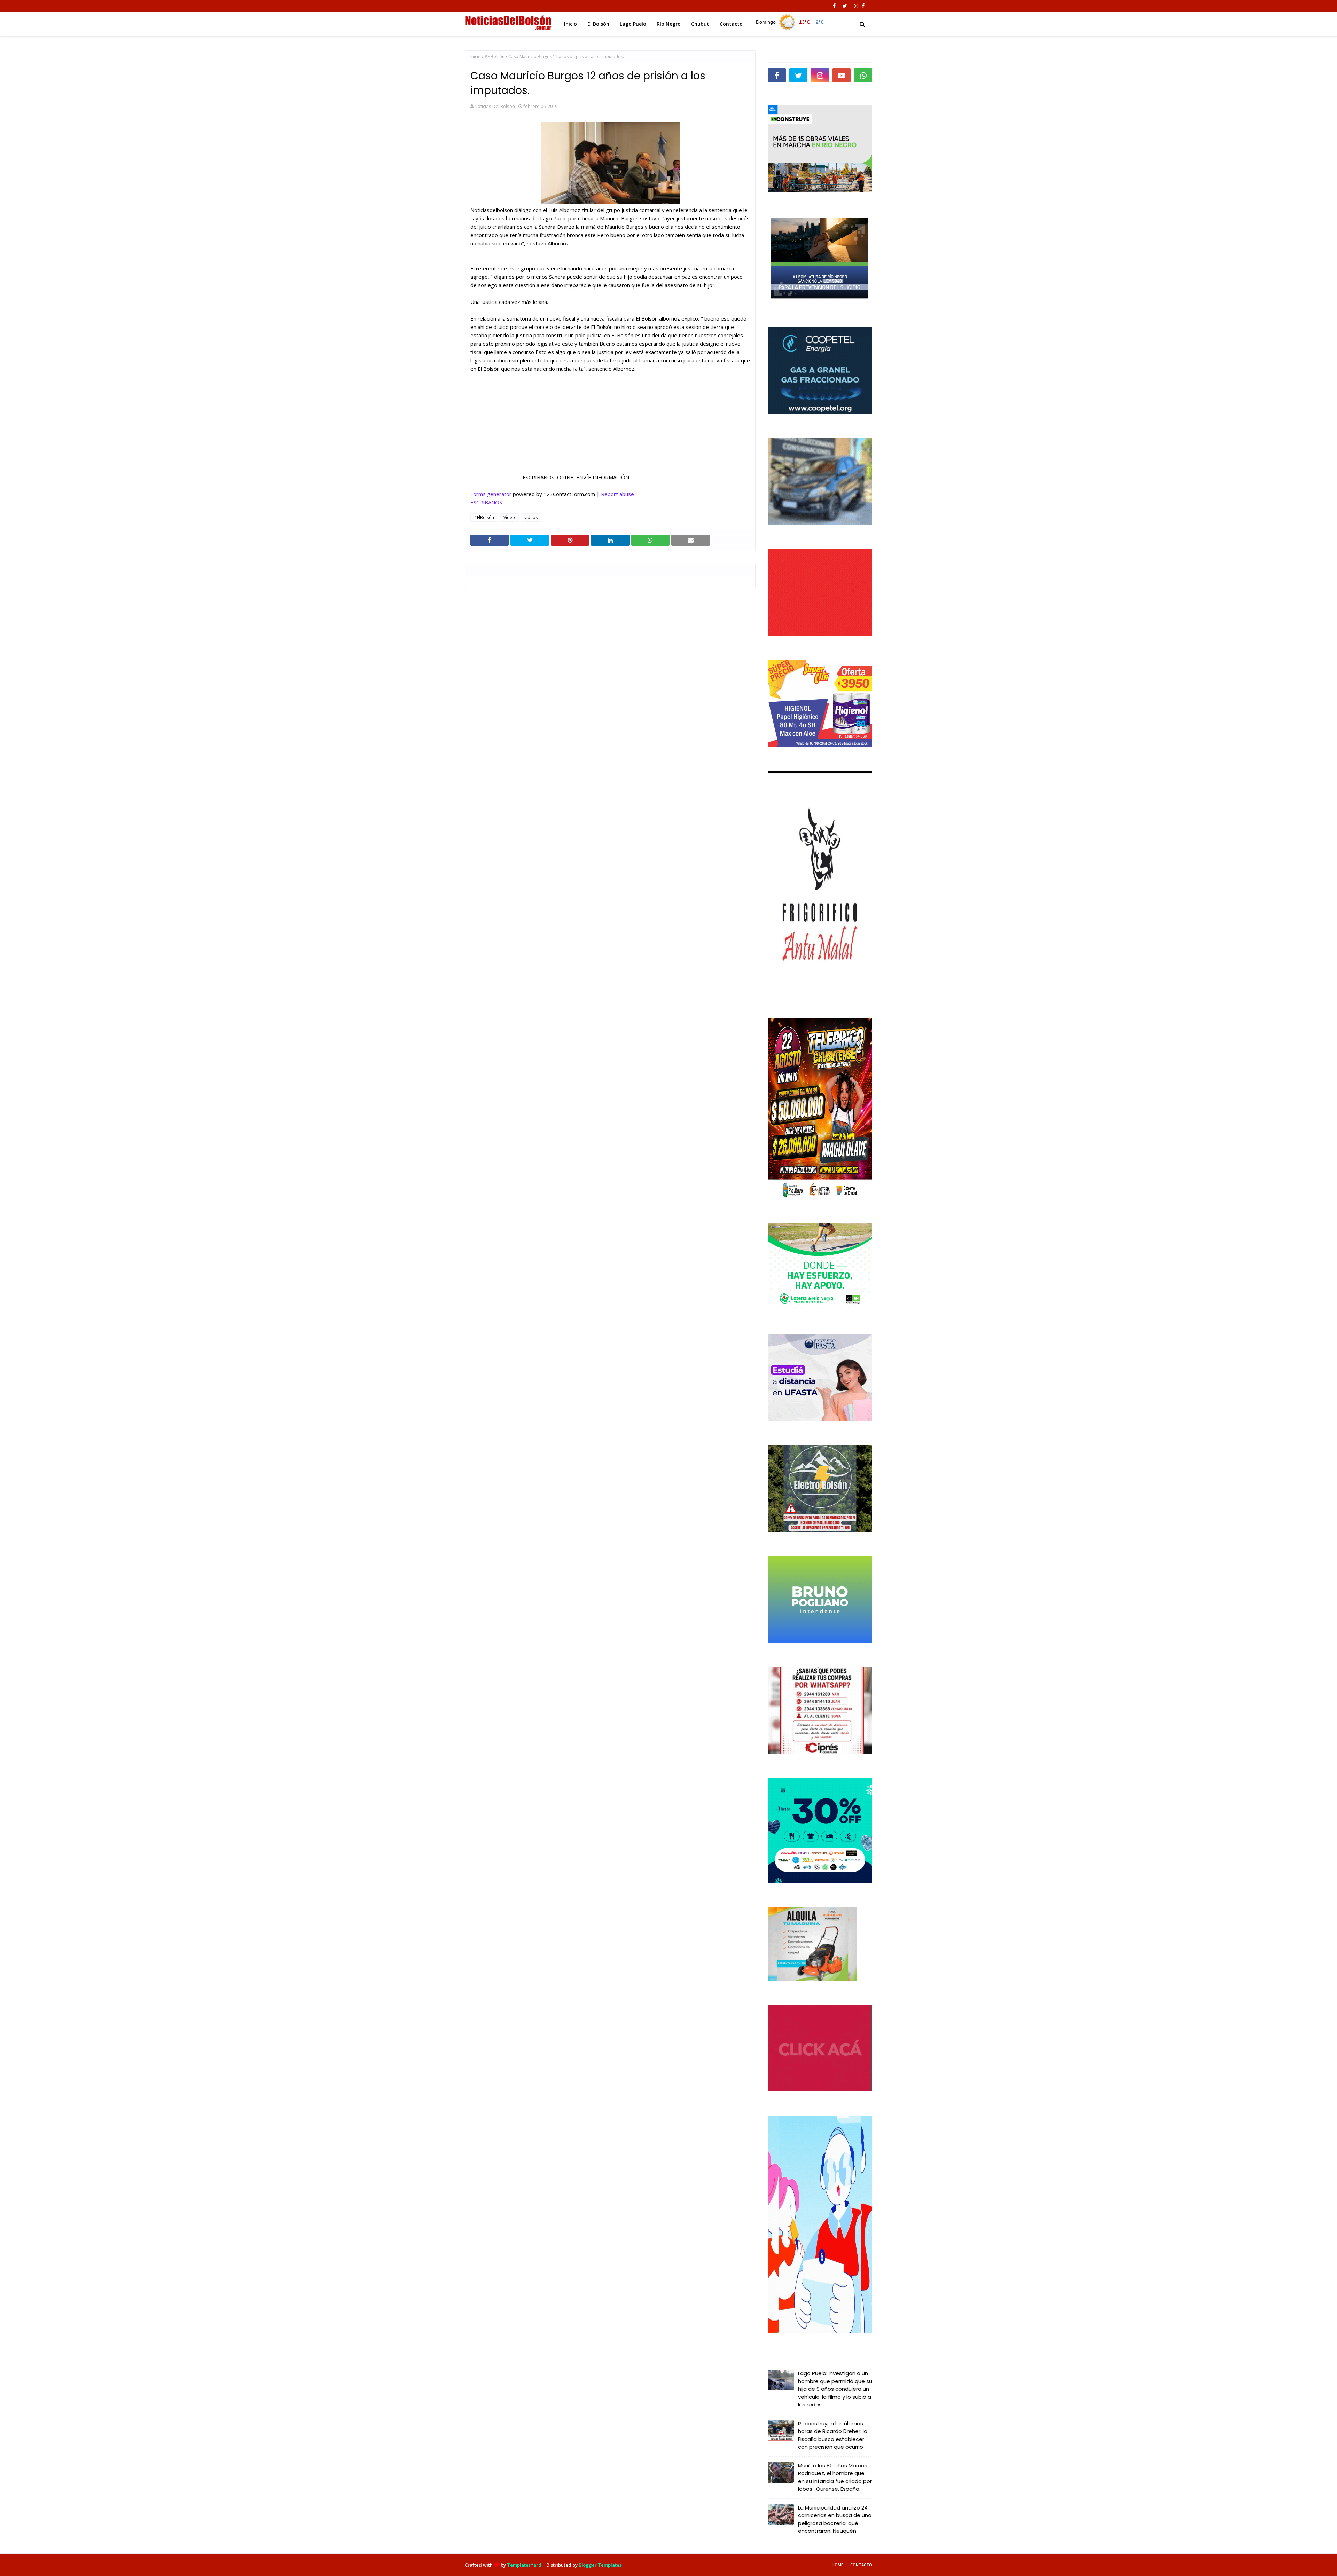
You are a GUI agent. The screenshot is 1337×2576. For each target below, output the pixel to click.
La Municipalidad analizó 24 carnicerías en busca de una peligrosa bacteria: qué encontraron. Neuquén (835, 2519)
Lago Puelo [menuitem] (633, 24)
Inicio (476, 57)
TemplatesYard (524, 2565)
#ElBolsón (495, 57)
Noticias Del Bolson (495, 106)
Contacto (861, 2565)
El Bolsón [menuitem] (598, 24)
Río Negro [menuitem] (669, 24)
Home (838, 2565)
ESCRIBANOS (486, 502)
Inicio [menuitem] (570, 24)
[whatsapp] (863, 75)
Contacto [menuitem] (731, 24)
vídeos (531, 517)
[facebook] (834, 6)
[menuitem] (791, 22)
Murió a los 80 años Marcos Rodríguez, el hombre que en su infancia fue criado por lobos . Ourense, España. (835, 2477)
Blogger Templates (600, 2565)
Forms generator (491, 494)
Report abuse (617, 494)
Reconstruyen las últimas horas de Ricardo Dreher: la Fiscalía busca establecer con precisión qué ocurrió (833, 2435)
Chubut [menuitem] (700, 24)
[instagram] (856, 6)
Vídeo (509, 517)
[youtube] (842, 75)
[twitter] (845, 6)
